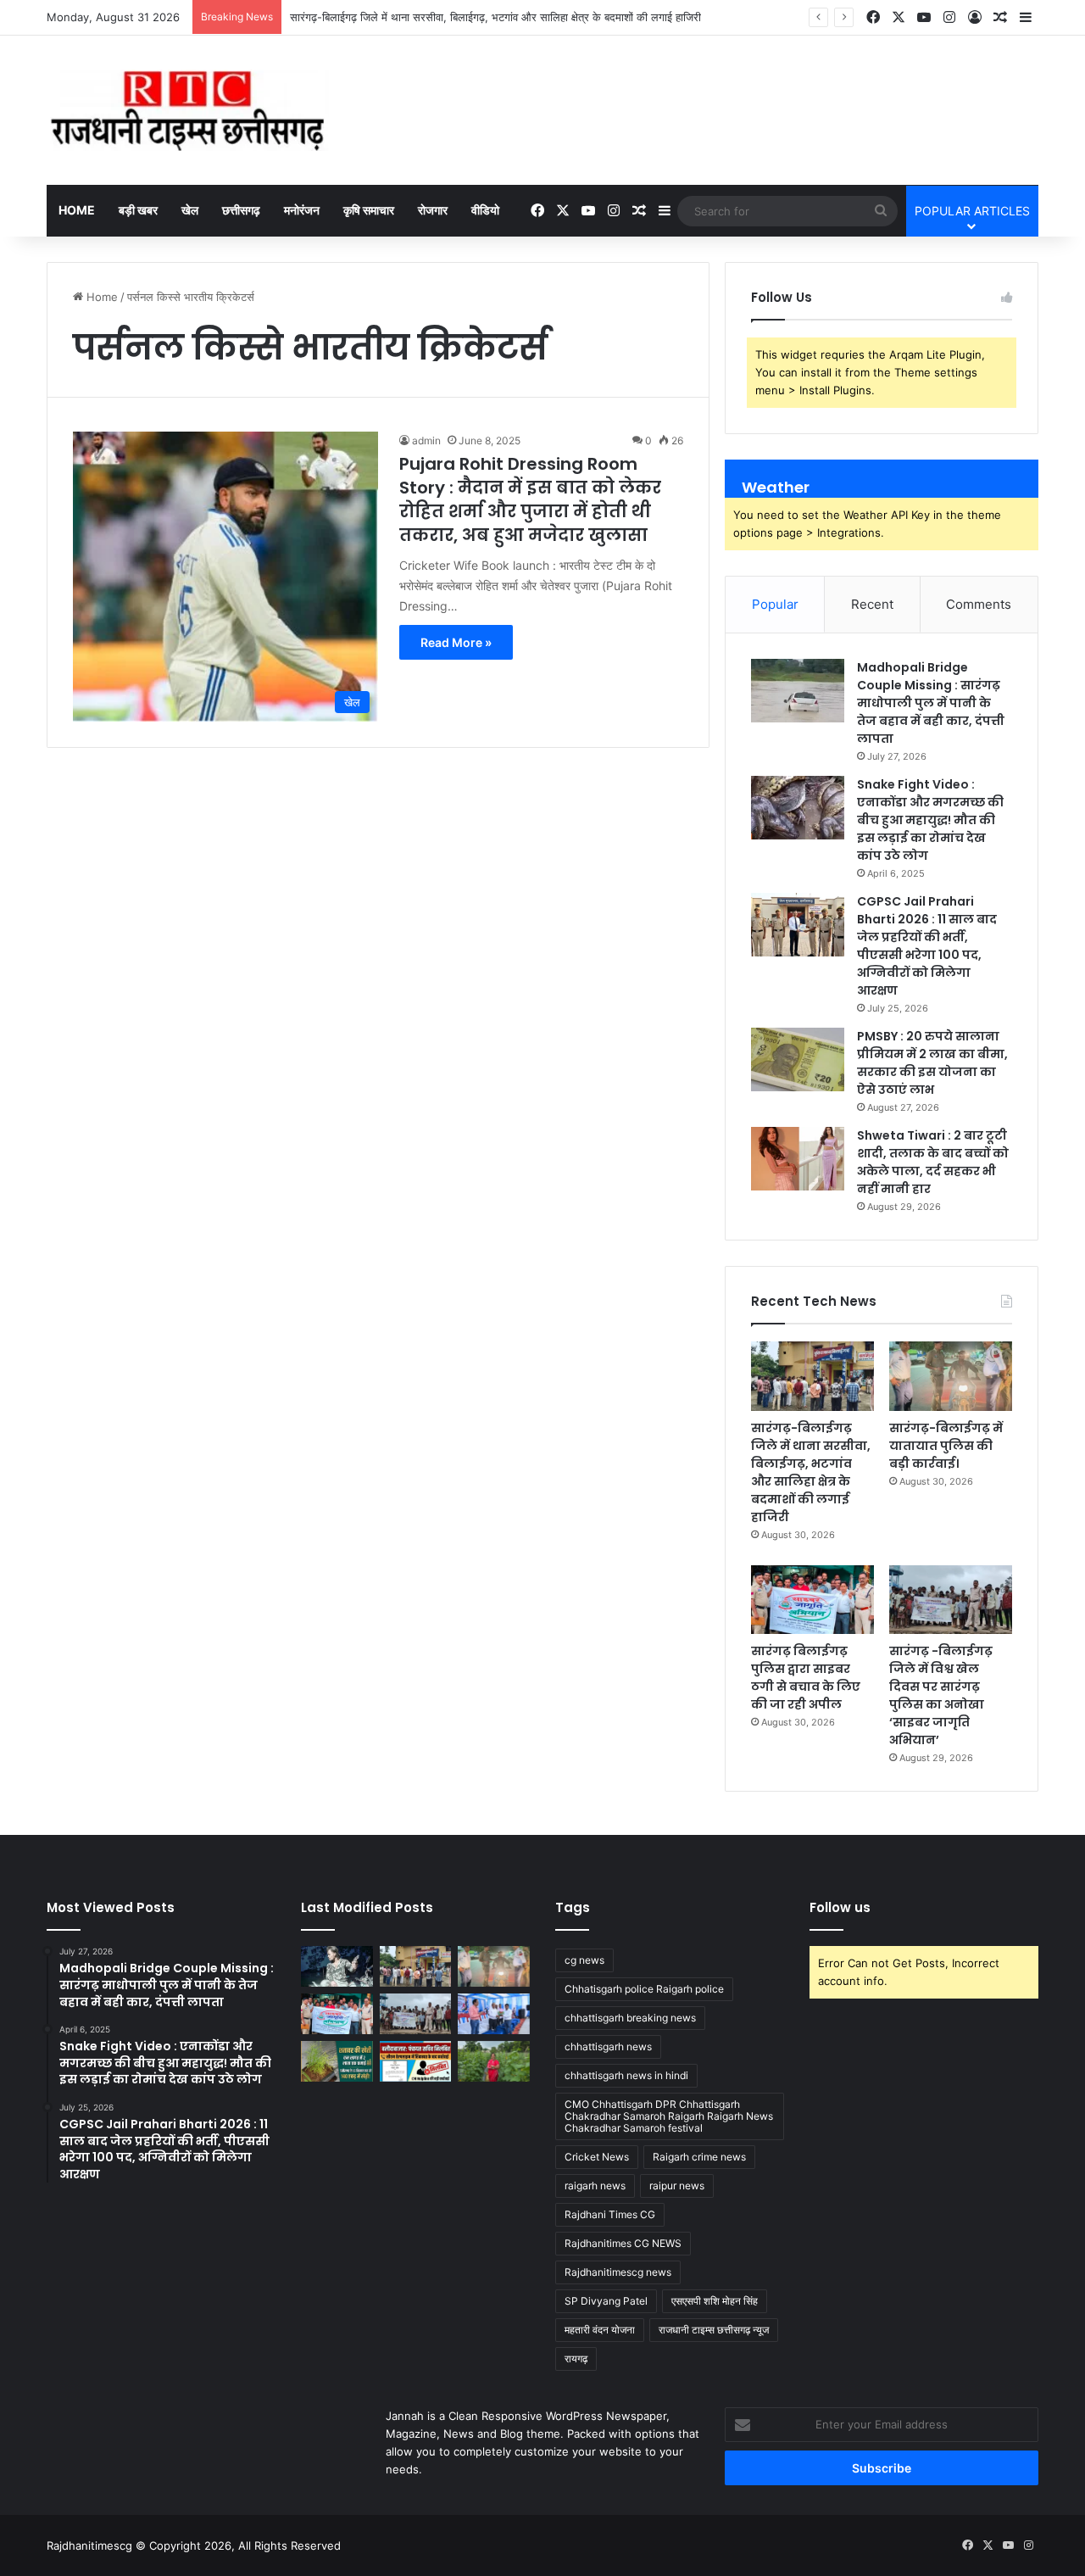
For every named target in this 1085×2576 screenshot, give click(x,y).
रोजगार (433, 210)
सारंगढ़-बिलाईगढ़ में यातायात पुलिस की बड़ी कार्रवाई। (946, 1446)
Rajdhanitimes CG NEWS (623, 2243)
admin (426, 440)
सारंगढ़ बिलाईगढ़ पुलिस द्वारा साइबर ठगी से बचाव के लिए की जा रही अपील (806, 1678)
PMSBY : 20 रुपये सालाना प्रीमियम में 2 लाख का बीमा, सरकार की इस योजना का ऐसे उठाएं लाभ (932, 1063)
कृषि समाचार (369, 210)
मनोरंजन (302, 210)
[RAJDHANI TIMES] (188, 110)
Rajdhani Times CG (610, 2214)
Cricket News (597, 2157)
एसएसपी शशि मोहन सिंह (715, 2301)
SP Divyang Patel (606, 2301)
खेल (190, 210)
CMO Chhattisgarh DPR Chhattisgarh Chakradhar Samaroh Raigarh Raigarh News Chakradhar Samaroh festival (669, 2116)
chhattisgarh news (608, 2046)
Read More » (456, 642)
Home (77, 210)
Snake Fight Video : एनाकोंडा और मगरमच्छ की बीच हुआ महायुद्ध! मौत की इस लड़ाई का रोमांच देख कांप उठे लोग (930, 820)
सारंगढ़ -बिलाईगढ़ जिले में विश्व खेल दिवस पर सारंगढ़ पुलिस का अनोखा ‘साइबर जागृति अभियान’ (941, 1695)
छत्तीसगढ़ (241, 210)
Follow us (840, 1907)
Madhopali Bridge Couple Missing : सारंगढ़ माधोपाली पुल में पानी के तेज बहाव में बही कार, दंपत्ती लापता (931, 703)
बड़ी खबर (138, 210)
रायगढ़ (576, 2359)
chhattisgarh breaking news (630, 2018)
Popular (775, 604)
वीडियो (485, 210)
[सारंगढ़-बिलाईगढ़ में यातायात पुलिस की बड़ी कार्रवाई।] (951, 1376)
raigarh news (595, 2186)
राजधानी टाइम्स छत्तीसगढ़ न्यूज (714, 2330)
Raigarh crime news (699, 2157)
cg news (584, 1960)
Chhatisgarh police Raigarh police (644, 1989)
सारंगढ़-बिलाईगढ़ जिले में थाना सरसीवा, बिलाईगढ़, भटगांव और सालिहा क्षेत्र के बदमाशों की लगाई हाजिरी (811, 1472)
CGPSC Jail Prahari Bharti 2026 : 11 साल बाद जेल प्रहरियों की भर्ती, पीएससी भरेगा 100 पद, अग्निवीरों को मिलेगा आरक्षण (927, 946)
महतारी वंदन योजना (600, 2330)
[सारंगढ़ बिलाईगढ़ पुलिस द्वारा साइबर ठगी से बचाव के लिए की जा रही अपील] (812, 1600)
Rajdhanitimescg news (618, 2272)
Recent (872, 604)
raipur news (677, 2186)
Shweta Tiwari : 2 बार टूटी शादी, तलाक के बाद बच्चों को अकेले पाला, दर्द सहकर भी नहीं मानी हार (933, 1162)
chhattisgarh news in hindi (626, 2075)
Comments (979, 604)
